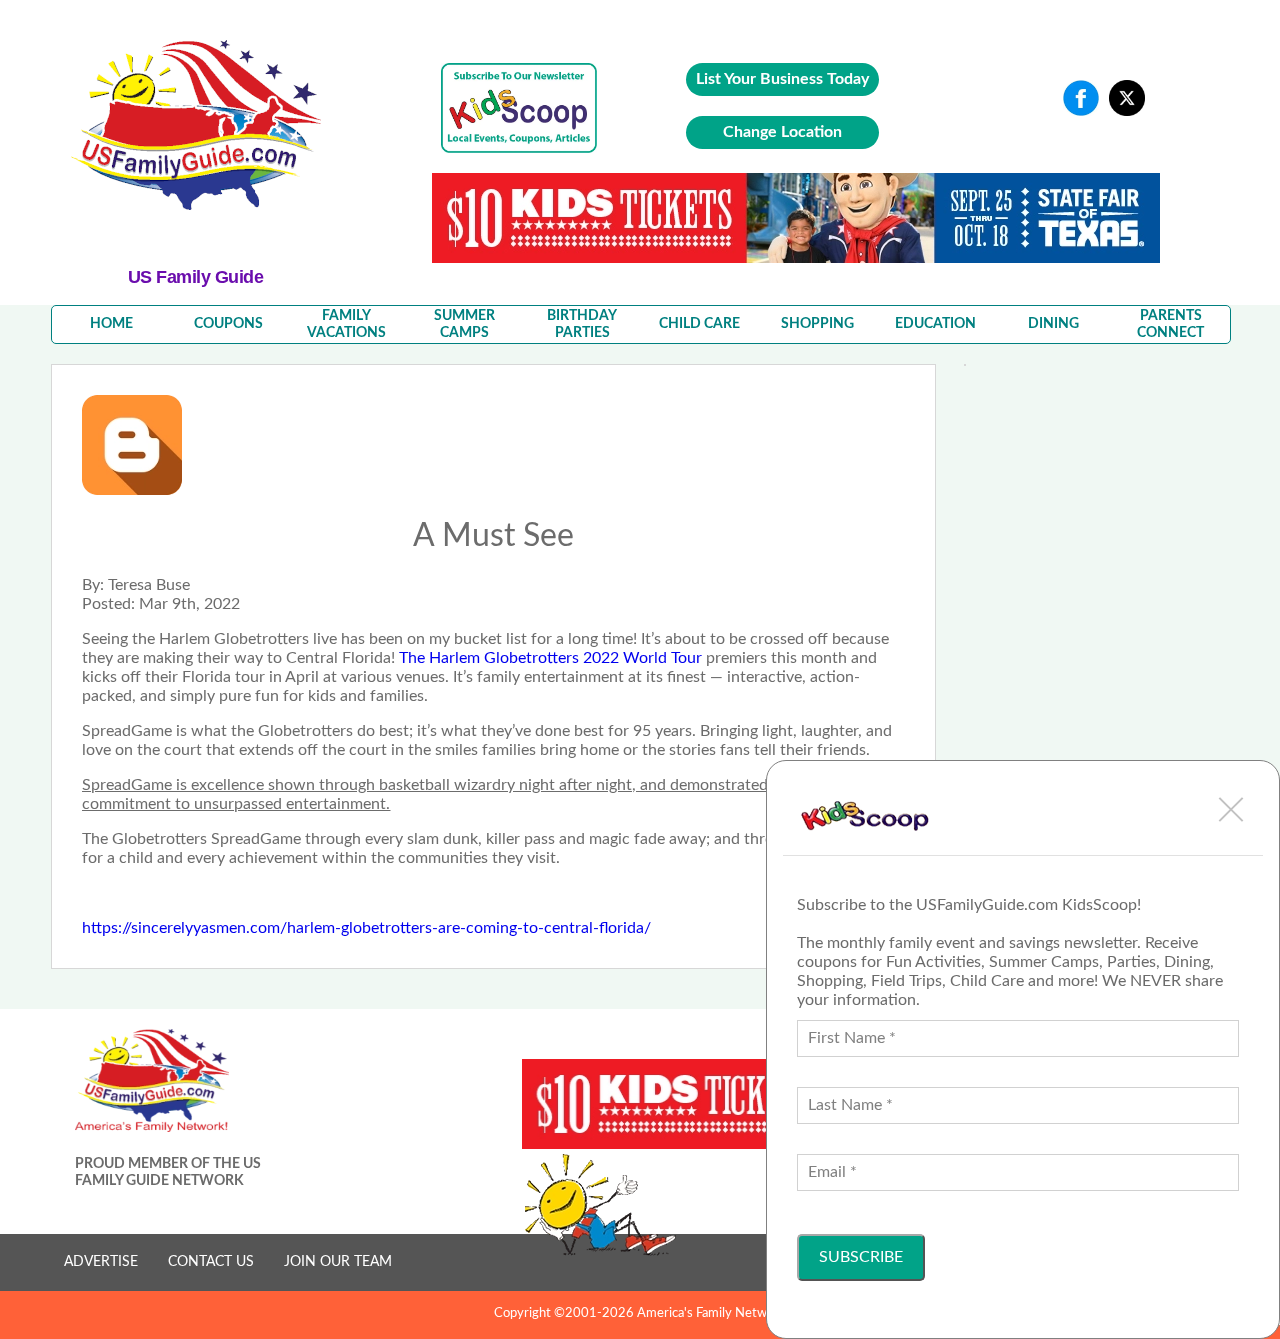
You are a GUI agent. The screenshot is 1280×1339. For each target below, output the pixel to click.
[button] (1231, 809)
